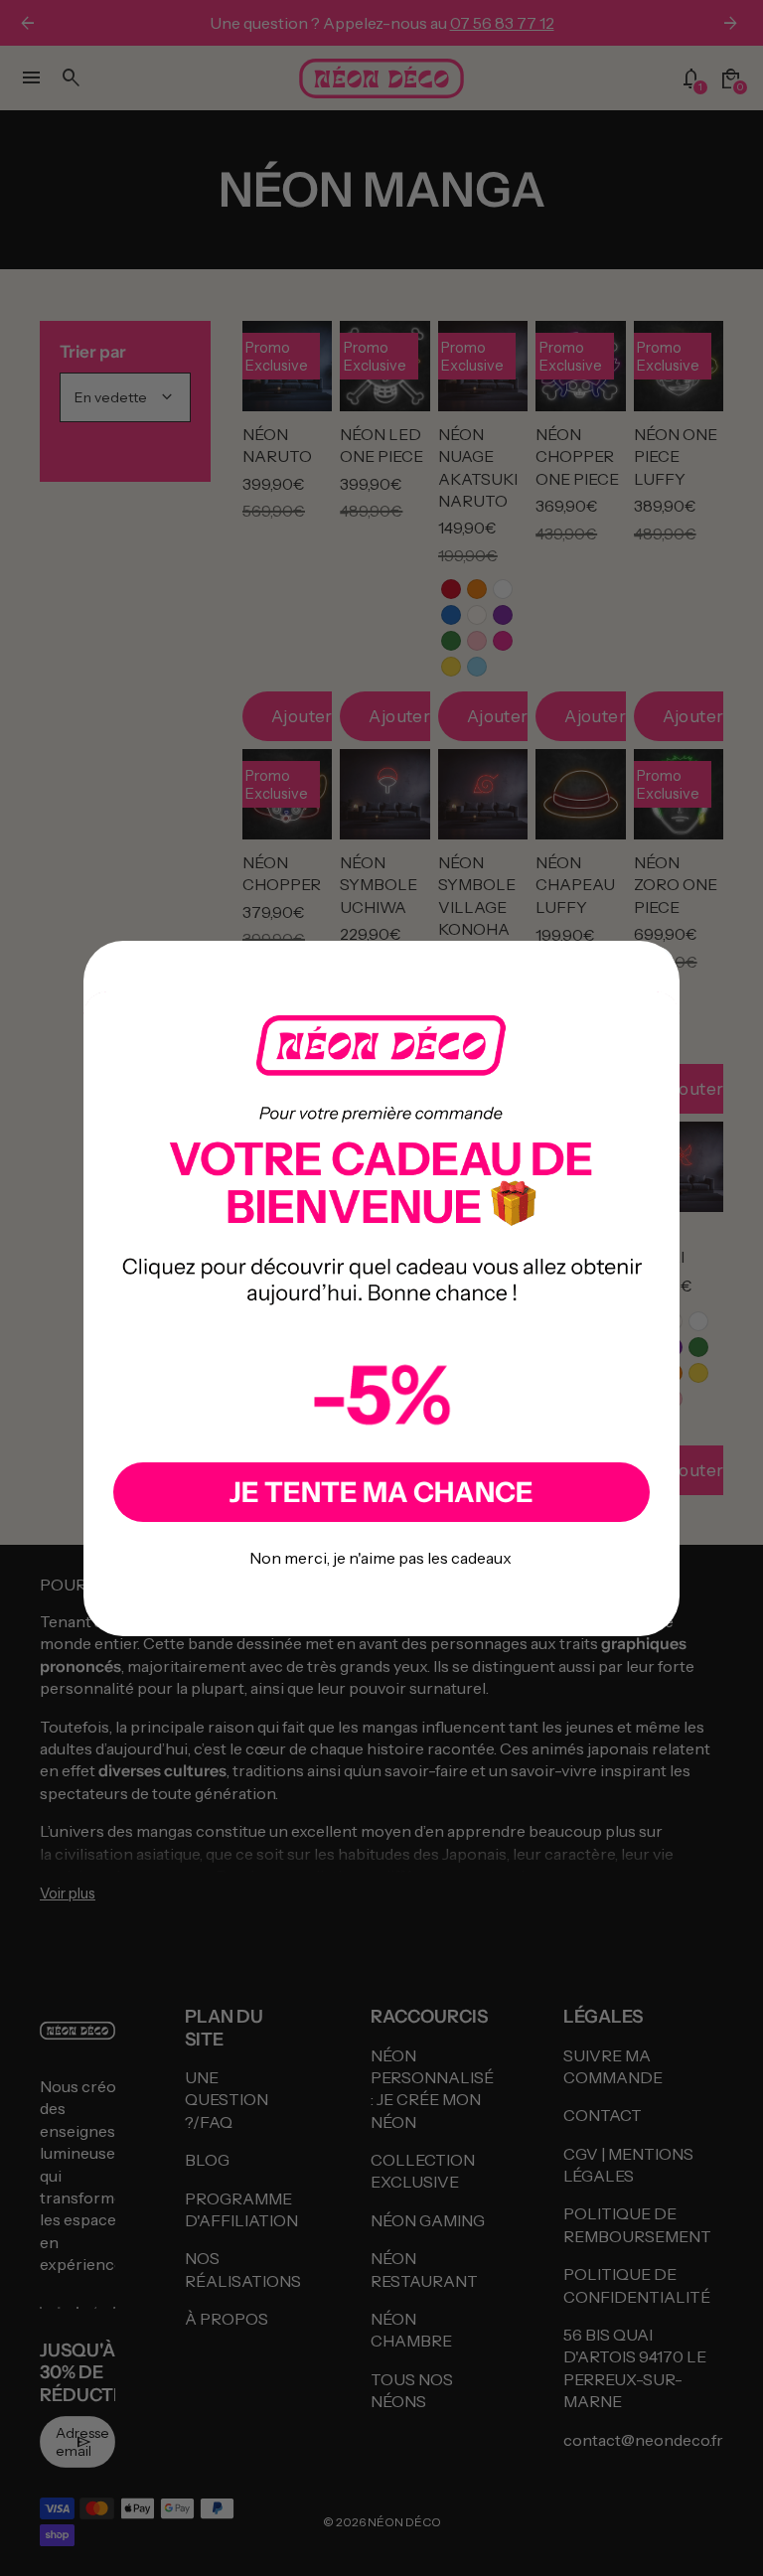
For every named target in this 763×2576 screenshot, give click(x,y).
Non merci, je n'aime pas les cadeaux (381, 1558)
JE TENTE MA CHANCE (381, 1492)
